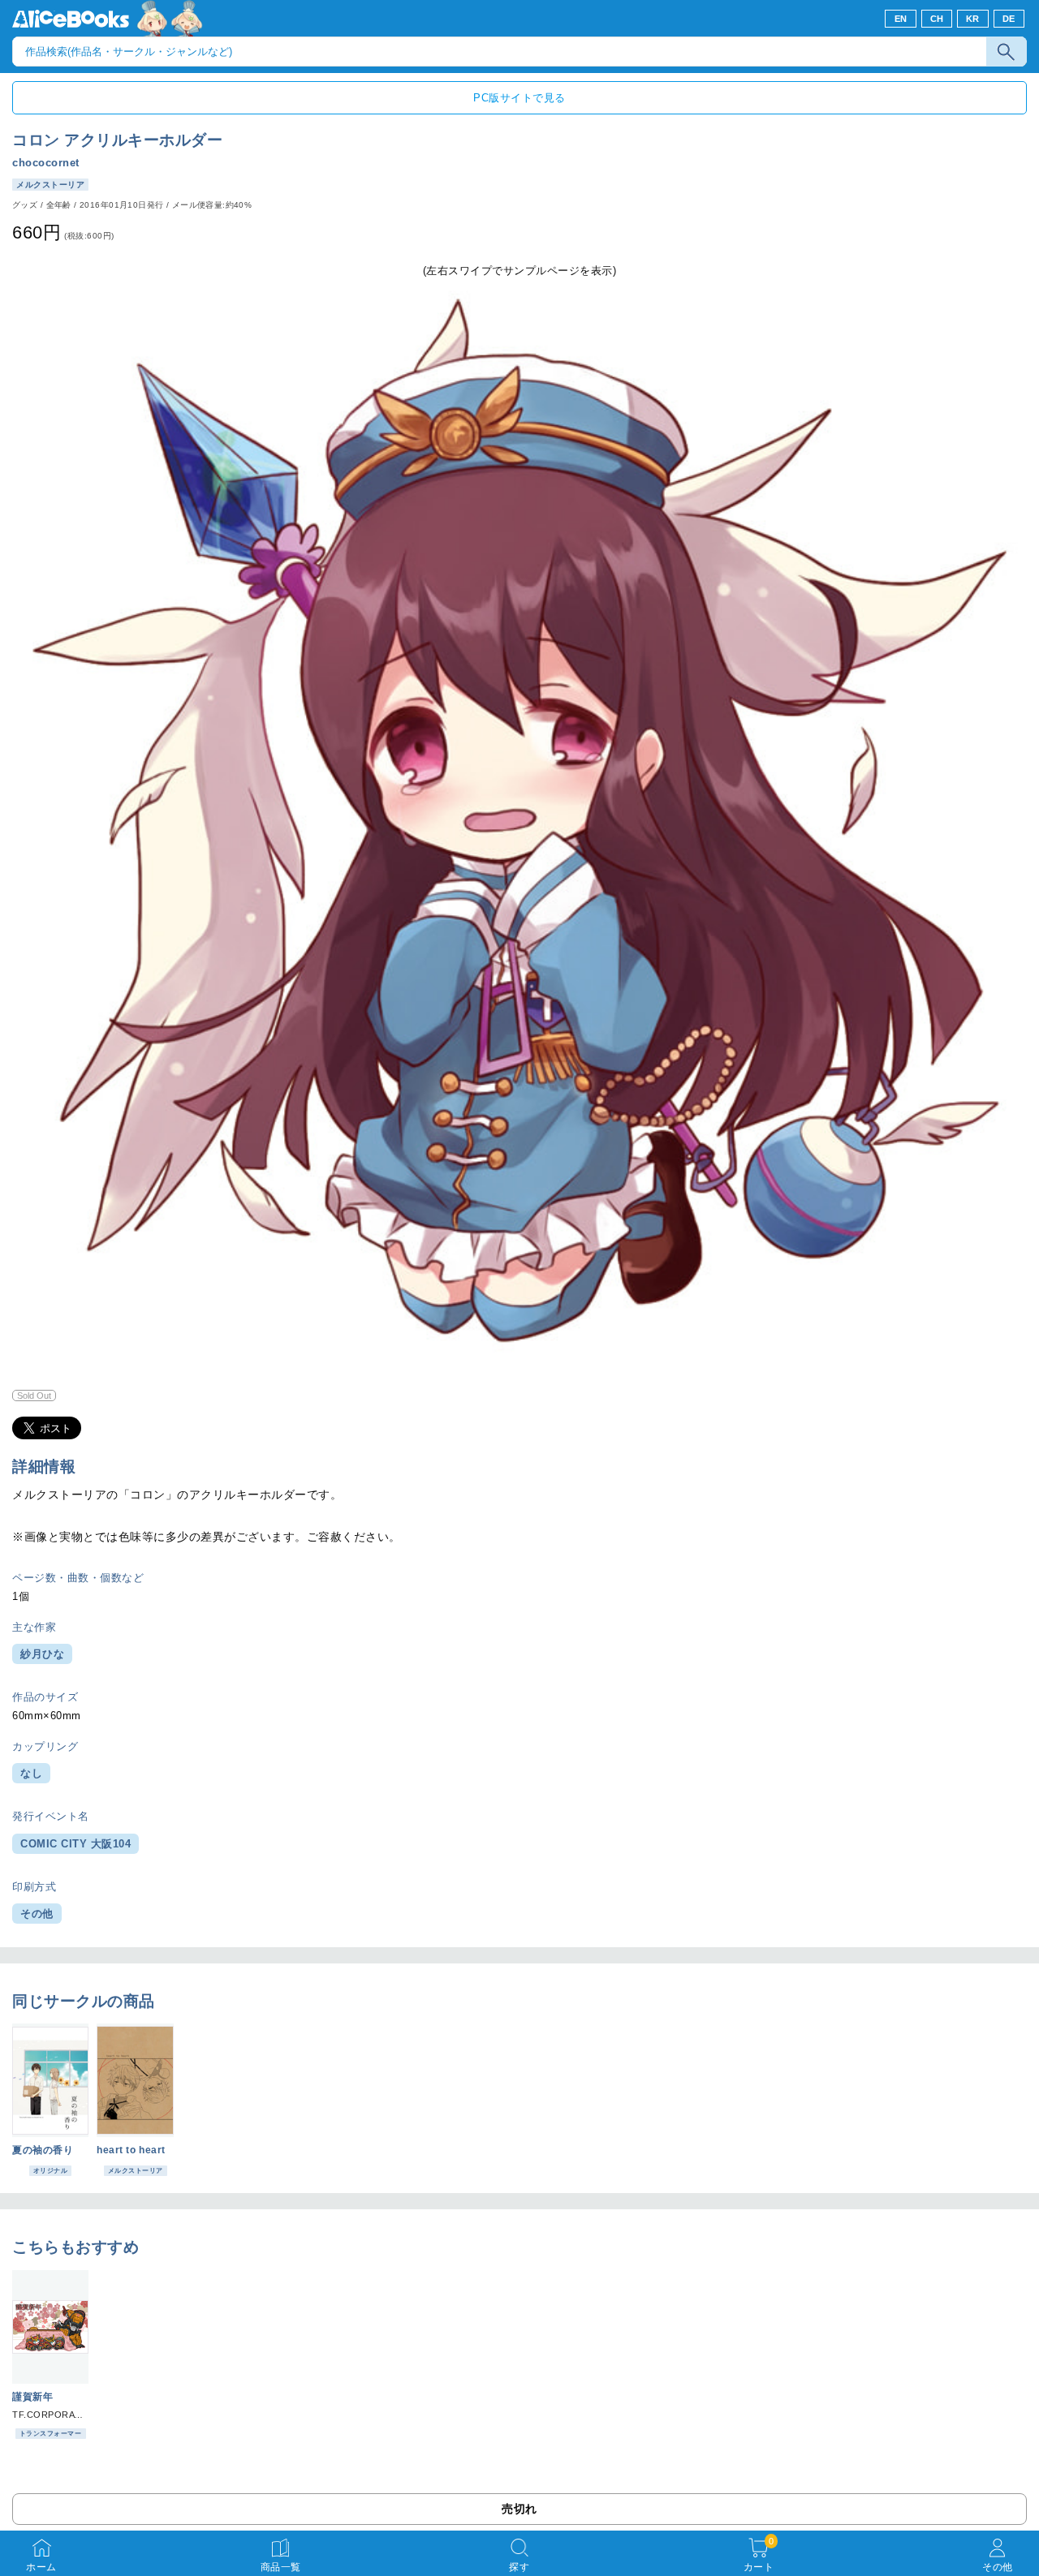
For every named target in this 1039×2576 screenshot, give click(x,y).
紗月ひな (42, 1654)
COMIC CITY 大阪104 (75, 1844)
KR (973, 19)
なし (31, 1773)
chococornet (46, 163)
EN (901, 19)
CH (937, 19)
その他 (37, 1914)
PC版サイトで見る (519, 98)
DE (1009, 19)
